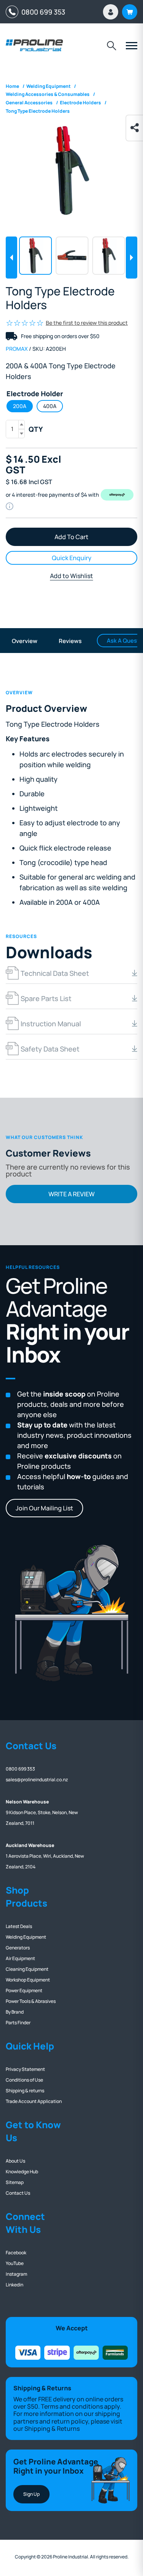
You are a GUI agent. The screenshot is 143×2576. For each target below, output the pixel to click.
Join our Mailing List (44, 1508)
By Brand (15, 2012)
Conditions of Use (24, 2080)
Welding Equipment (26, 1937)
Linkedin (14, 2285)
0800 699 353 (42, 12)
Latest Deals (19, 1926)
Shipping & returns (25, 2091)
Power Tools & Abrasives (31, 2001)
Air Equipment (20, 1958)
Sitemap (15, 2182)
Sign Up (31, 2494)
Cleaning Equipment (27, 1969)
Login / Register (111, 12)
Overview (25, 641)
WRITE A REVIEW (71, 1194)
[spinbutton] (15, 429)
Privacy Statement (25, 2069)
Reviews (70, 641)
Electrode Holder (35, 394)
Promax (17, 349)
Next (132, 258)
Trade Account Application (34, 2101)
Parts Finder (18, 2023)
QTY (36, 429)
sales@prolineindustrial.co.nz (37, 1780)
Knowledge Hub (22, 2172)
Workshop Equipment (28, 1980)
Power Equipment (24, 1990)
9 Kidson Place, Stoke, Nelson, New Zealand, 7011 (42, 1812)
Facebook (16, 2253)
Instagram (16, 2274)
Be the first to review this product (87, 323)
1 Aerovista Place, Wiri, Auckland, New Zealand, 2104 (45, 1856)
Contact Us (18, 2193)
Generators (18, 1948)
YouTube (15, 2263)
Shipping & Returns (52, 2429)
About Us (15, 2161)
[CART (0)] (130, 12)
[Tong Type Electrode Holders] (71, 170)
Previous (11, 258)
